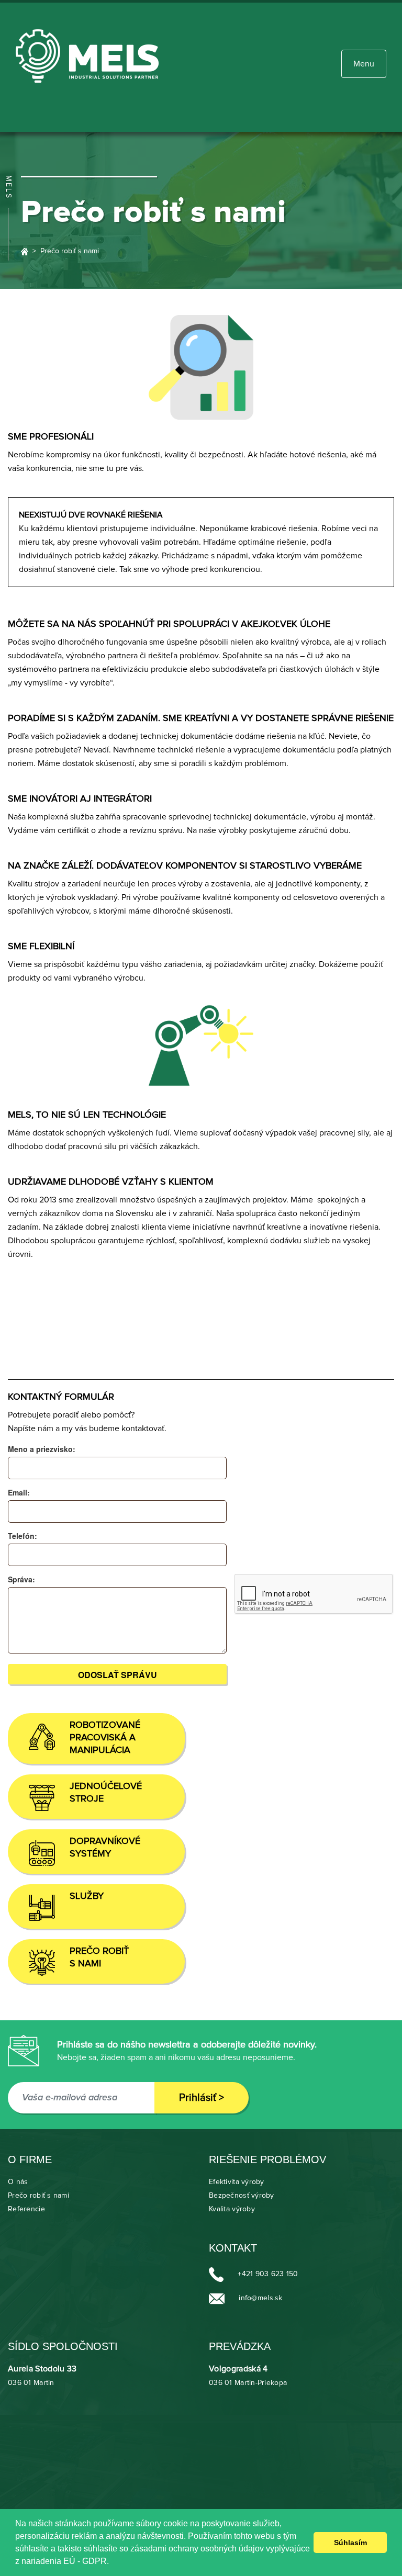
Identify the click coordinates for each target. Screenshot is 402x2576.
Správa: (21, 1579)
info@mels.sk (260, 2298)
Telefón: (23, 1536)
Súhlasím (350, 2543)
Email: (19, 1492)
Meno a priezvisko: (42, 1449)
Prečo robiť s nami (38, 2196)
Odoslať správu (118, 1675)
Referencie (26, 2209)
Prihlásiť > (202, 2098)
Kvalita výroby (232, 2209)
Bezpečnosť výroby (242, 2196)
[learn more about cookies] (113, 2562)
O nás (18, 2182)
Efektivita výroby (237, 2182)
